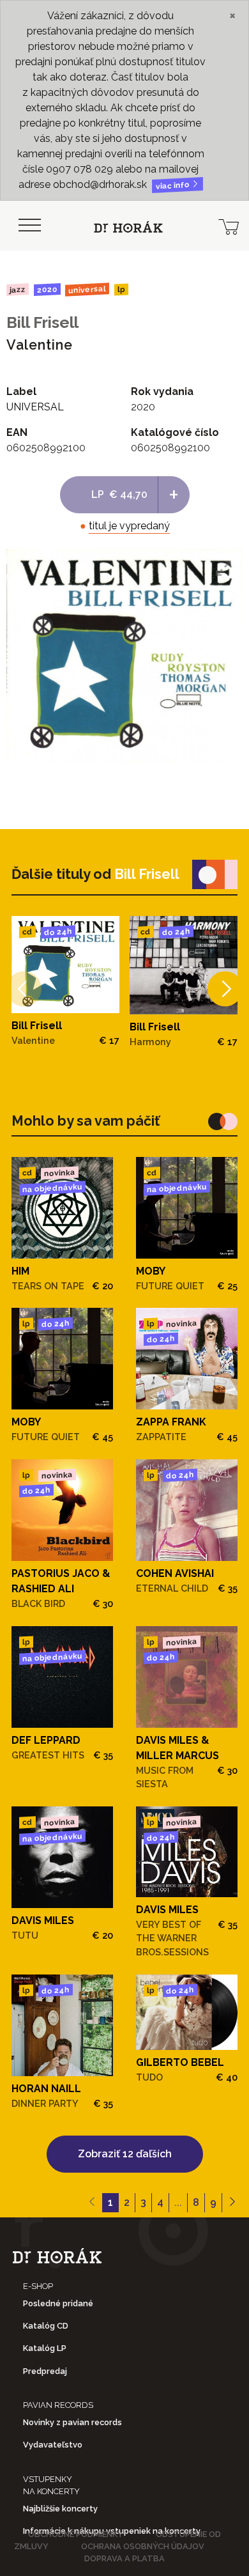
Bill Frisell (42, 322)
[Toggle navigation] (29, 226)
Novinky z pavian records (72, 2422)
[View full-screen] (223, 568)
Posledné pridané (58, 2303)
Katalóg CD (46, 2326)
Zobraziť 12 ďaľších (125, 2154)
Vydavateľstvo (53, 2445)
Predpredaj (45, 2371)
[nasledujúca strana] (232, 2203)
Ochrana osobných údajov (143, 2546)
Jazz (18, 289)
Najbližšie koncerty (60, 2509)
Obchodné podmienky (76, 2534)
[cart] (229, 226)
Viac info (174, 186)
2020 (47, 290)
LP (121, 290)
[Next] (225, 989)
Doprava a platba (124, 2558)
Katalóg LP (45, 2348)
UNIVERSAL (87, 289)
